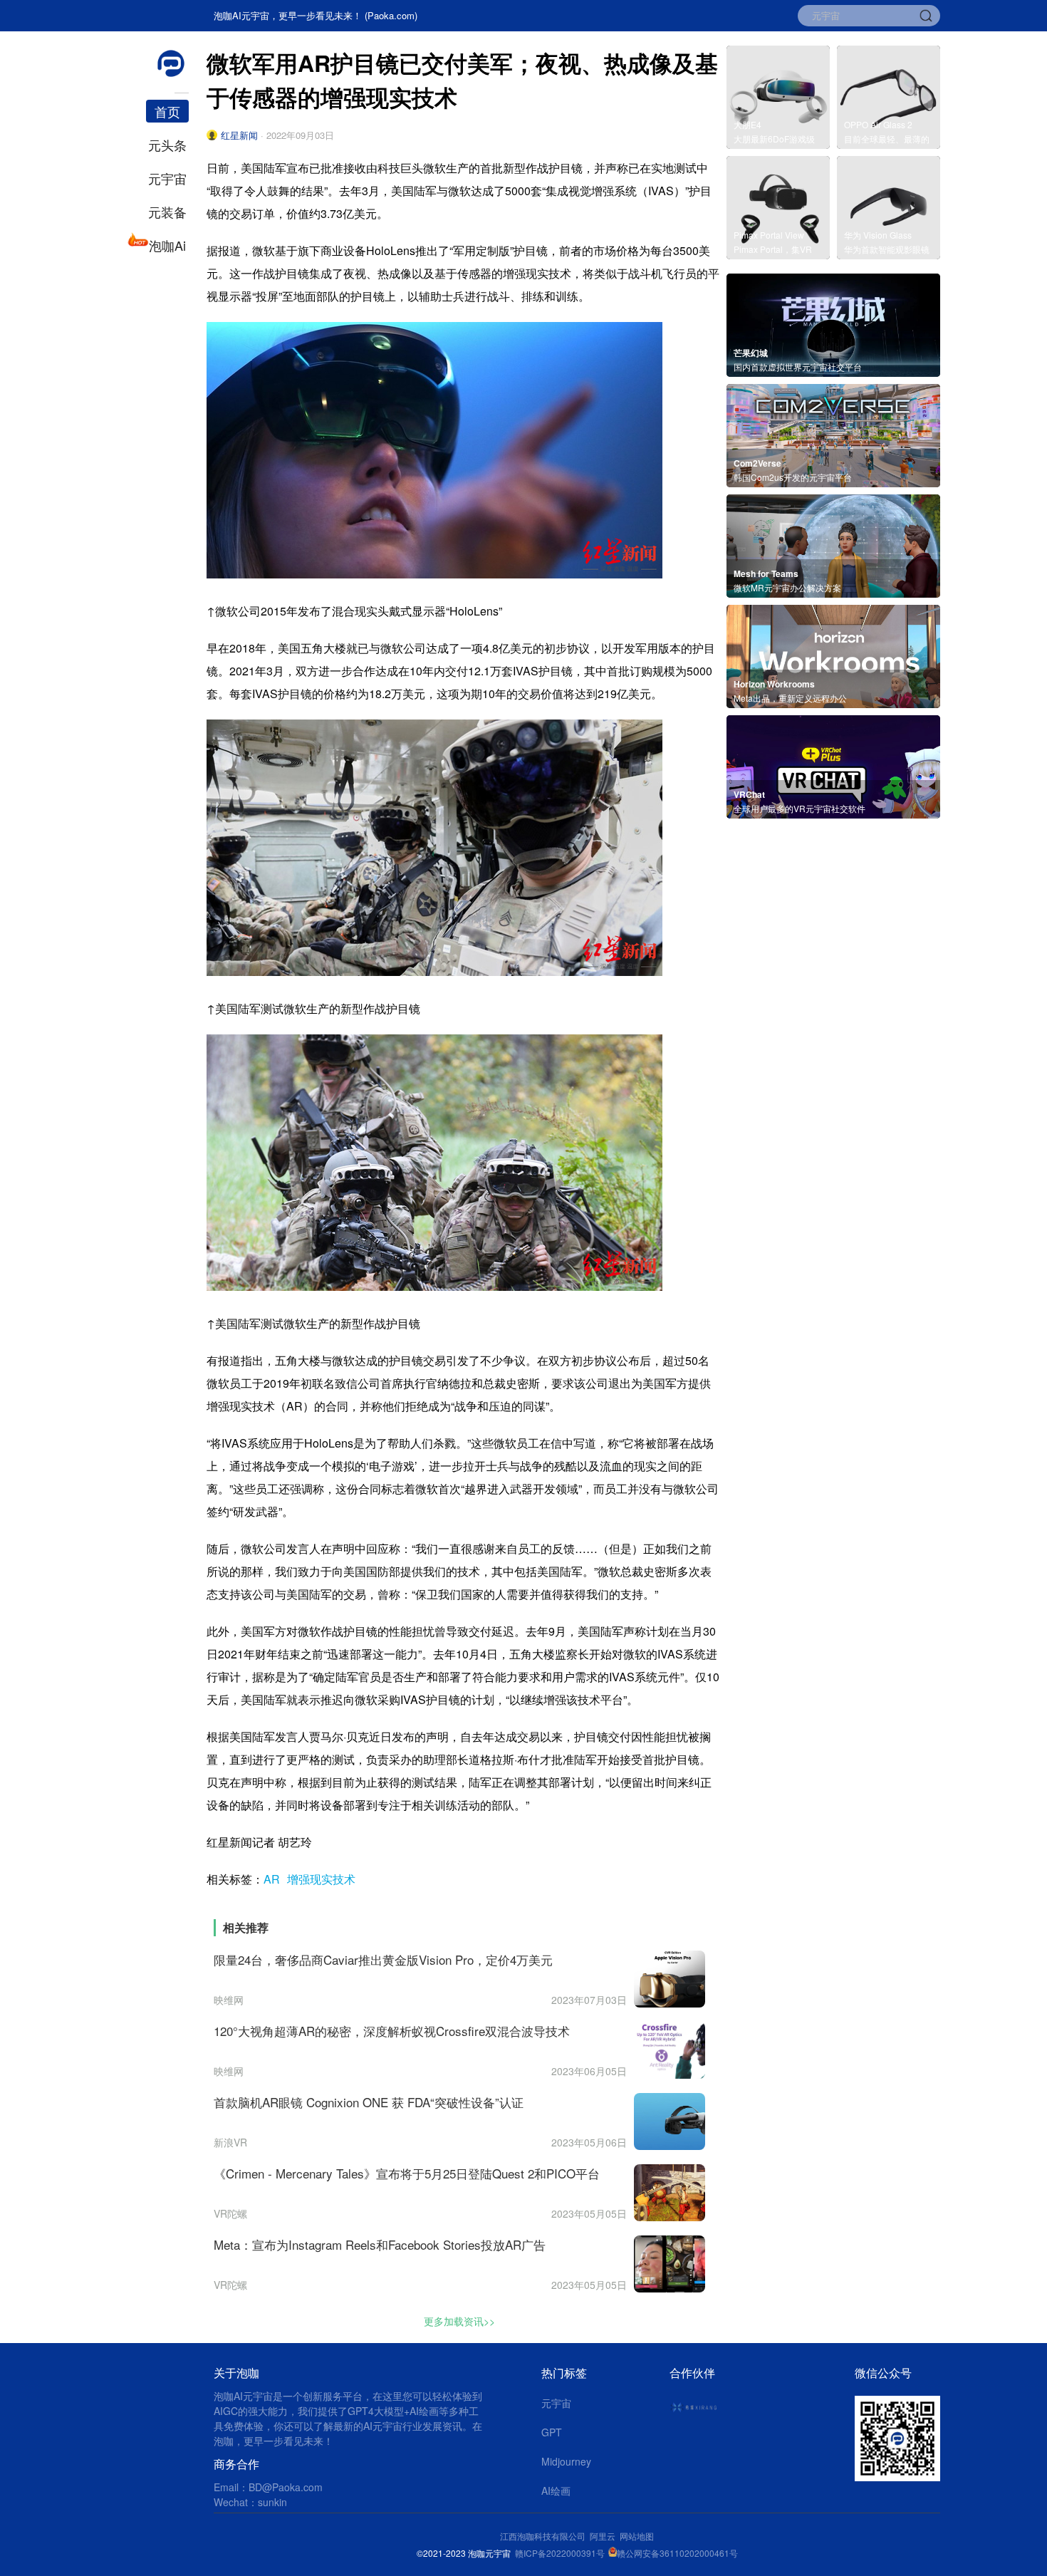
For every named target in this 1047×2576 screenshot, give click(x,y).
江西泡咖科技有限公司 (544, 2536)
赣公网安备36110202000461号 (677, 2553)
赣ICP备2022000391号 (560, 2553)
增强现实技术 (321, 1879)
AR (272, 1879)
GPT (552, 2432)
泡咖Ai (167, 245)
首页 (167, 111)
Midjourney (566, 2461)
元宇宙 (167, 178)
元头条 (167, 145)
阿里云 (605, 2536)
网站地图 (637, 2536)
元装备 (167, 212)
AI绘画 (556, 2491)
